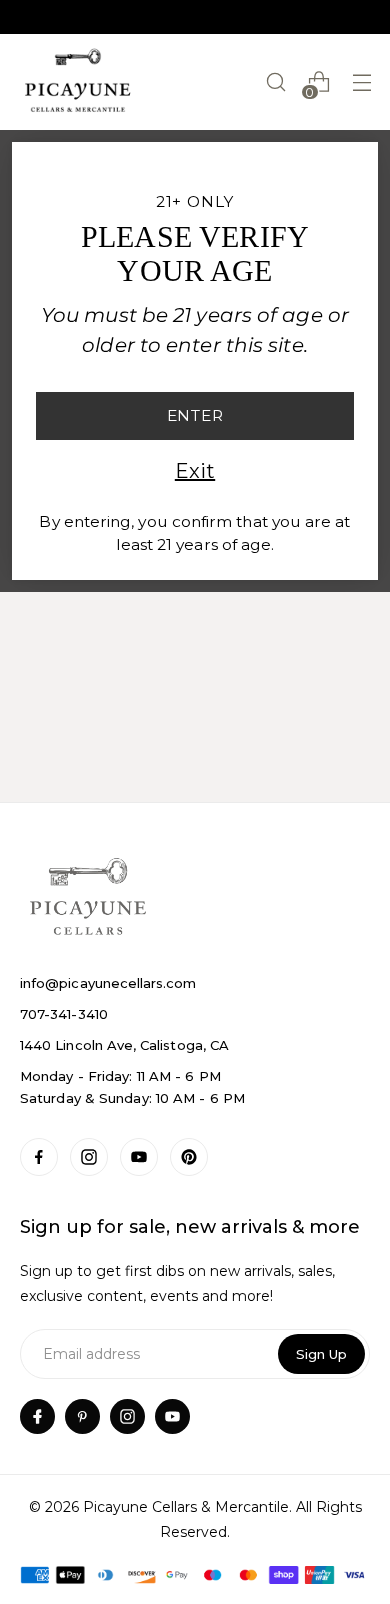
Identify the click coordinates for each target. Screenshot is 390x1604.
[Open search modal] (275, 82)
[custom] (39, 1157)
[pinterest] (82, 1416)
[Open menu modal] (361, 82)
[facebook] (37, 1416)
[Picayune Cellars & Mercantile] (78, 82)
